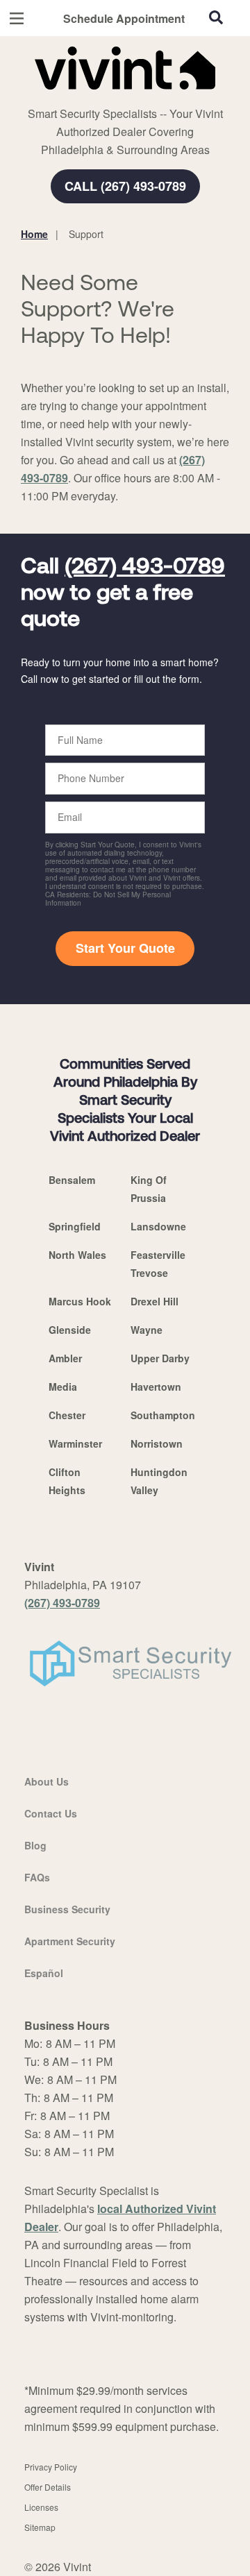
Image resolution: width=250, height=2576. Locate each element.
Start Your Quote (125, 948)
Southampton (163, 1415)
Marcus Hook (80, 1301)
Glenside (70, 1330)
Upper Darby (160, 1358)
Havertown (156, 1387)
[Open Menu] (17, 18)
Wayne (147, 1330)
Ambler (65, 1358)
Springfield (75, 1226)
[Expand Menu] (148, 97)
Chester (67, 1415)
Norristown (157, 1443)
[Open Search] (216, 17)
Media (63, 1387)
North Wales (77, 1255)
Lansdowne (158, 1226)
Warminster (75, 1443)
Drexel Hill (155, 1301)
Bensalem (72, 1180)
